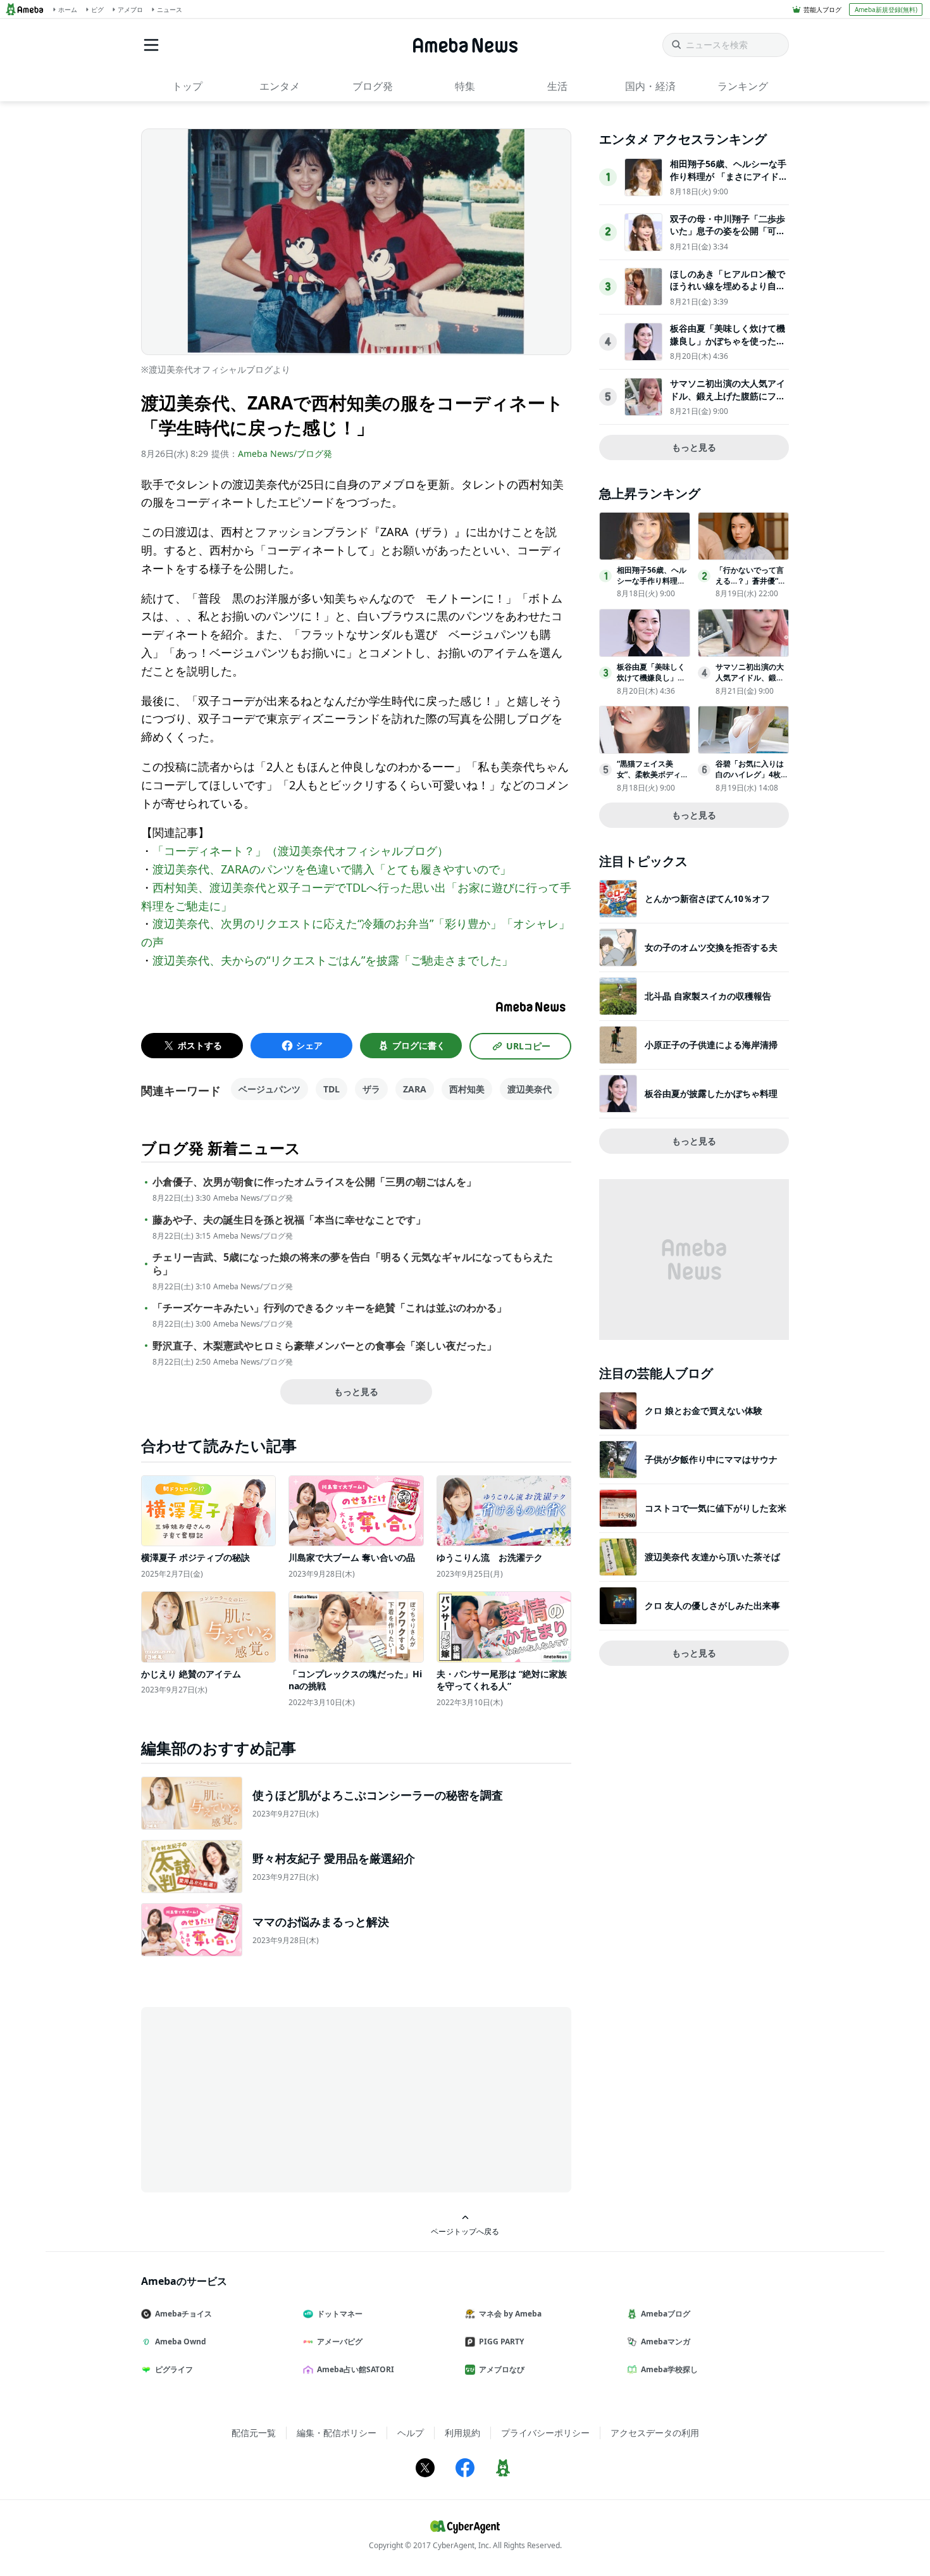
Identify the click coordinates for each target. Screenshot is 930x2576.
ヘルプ (411, 2433)
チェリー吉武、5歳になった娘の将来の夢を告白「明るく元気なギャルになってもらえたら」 (353, 1264)
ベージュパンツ (270, 1089)
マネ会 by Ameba (510, 2314)
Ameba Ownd (181, 2342)
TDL (332, 1089)
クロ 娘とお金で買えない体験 (704, 1410)
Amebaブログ (666, 2314)
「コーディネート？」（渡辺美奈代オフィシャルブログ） (301, 851)
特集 (465, 86)
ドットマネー (340, 2314)
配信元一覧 (254, 2433)
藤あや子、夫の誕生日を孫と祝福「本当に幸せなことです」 (289, 1220)
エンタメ (280, 86)
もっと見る (356, 1391)
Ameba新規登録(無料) (886, 9)
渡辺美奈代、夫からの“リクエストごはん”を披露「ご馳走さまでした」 (333, 960)
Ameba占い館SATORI (356, 2369)
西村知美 (467, 1089)
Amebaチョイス (183, 2314)
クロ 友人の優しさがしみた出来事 (712, 1605)
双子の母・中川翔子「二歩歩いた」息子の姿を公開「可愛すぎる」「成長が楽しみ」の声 (728, 237)
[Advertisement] (255, 2099)
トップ (187, 86)
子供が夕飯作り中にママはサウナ (711, 1459)
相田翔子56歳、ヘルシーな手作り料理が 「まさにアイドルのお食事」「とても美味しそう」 (729, 182)
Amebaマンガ (666, 2342)
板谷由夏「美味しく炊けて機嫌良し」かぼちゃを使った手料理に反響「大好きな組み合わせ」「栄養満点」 (728, 347)
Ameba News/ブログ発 (285, 453)
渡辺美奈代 (530, 1089)
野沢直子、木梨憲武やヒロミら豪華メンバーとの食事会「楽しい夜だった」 (325, 1346)
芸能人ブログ (822, 9)
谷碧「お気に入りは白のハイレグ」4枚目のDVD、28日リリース (752, 779)
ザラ (371, 1089)
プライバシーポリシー (545, 2433)
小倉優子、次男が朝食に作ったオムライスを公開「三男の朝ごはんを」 (314, 1182)
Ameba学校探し (669, 2369)
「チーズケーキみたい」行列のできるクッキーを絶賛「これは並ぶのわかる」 (330, 1308)
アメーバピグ (340, 2342)
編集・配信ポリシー (337, 2433)
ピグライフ (174, 2369)
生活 (557, 86)
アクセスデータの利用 (655, 2433)
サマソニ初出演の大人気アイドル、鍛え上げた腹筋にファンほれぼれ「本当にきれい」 (728, 396)
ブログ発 (373, 86)
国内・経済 (650, 86)
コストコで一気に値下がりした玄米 (716, 1508)
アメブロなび (502, 2369)
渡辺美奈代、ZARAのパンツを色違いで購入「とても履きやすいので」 (332, 869)
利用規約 (462, 2433)
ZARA (415, 1089)
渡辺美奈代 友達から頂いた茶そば (712, 1557)
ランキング (743, 86)
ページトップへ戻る (465, 2231)
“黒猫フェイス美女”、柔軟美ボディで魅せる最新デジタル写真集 (653, 779)
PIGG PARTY (501, 2342)
